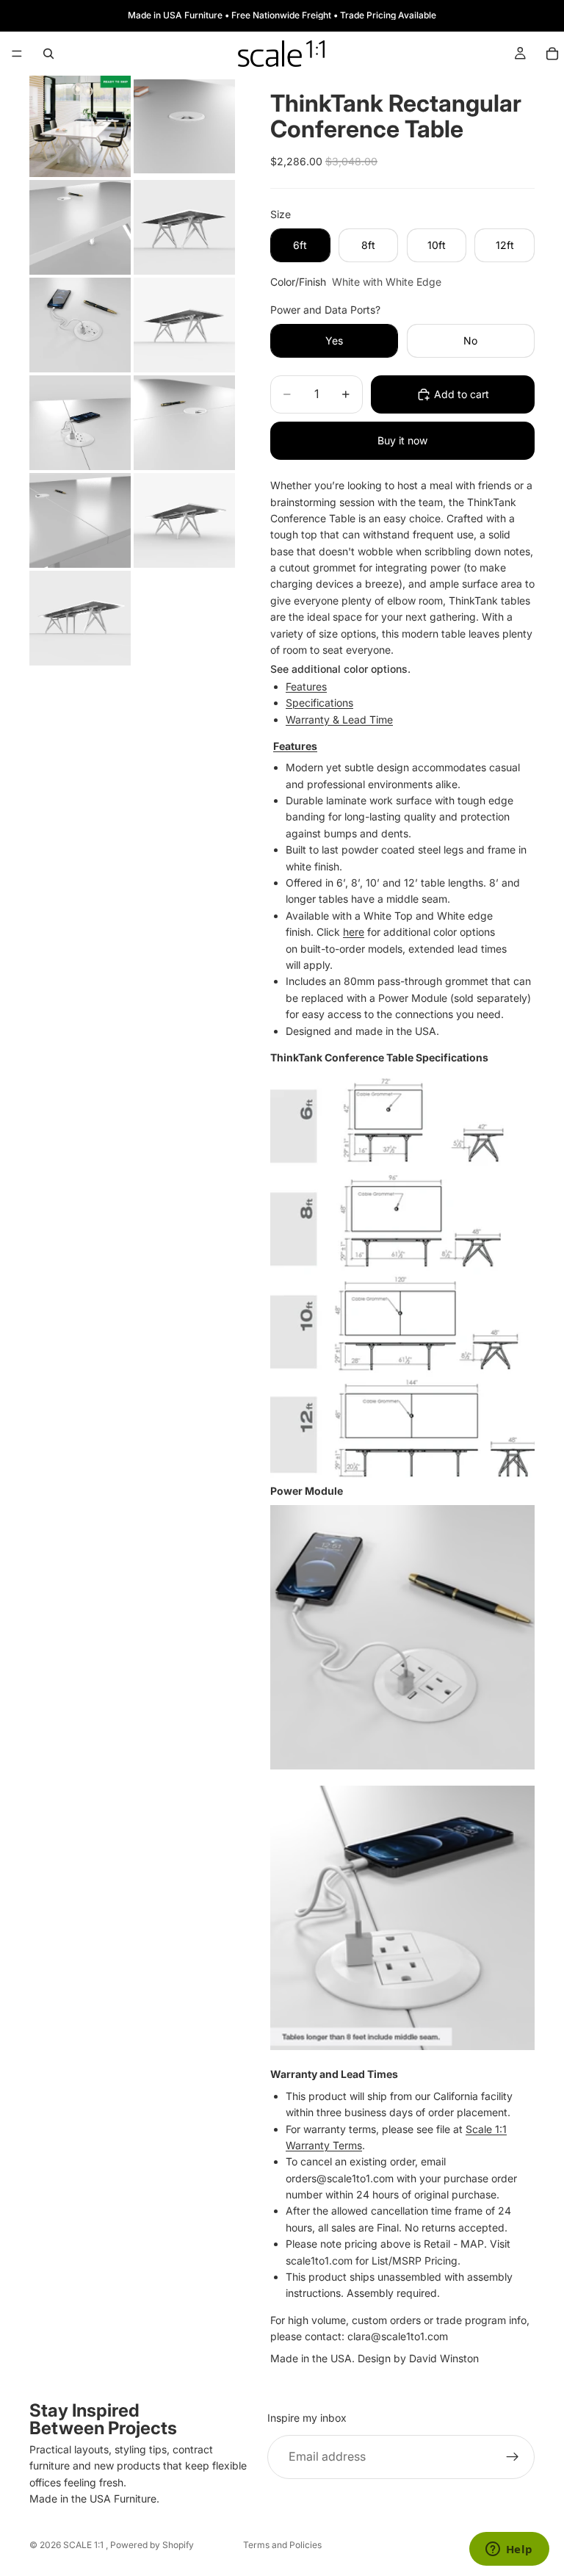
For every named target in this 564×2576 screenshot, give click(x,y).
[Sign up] (513, 2457)
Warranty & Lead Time (339, 719)
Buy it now (402, 440)
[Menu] (17, 54)
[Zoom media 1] (80, 126)
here (354, 932)
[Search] (48, 54)
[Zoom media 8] (184, 423)
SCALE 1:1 (84, 2545)
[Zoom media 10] (184, 520)
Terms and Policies (282, 2545)
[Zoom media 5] (80, 325)
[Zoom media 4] (184, 227)
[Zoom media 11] (80, 618)
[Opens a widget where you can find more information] (509, 2550)
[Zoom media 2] (184, 126)
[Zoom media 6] (184, 325)
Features (306, 686)
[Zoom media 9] (80, 520)
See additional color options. (340, 669)
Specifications (319, 703)
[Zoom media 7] (80, 423)
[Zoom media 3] (80, 227)
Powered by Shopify (152, 2545)
